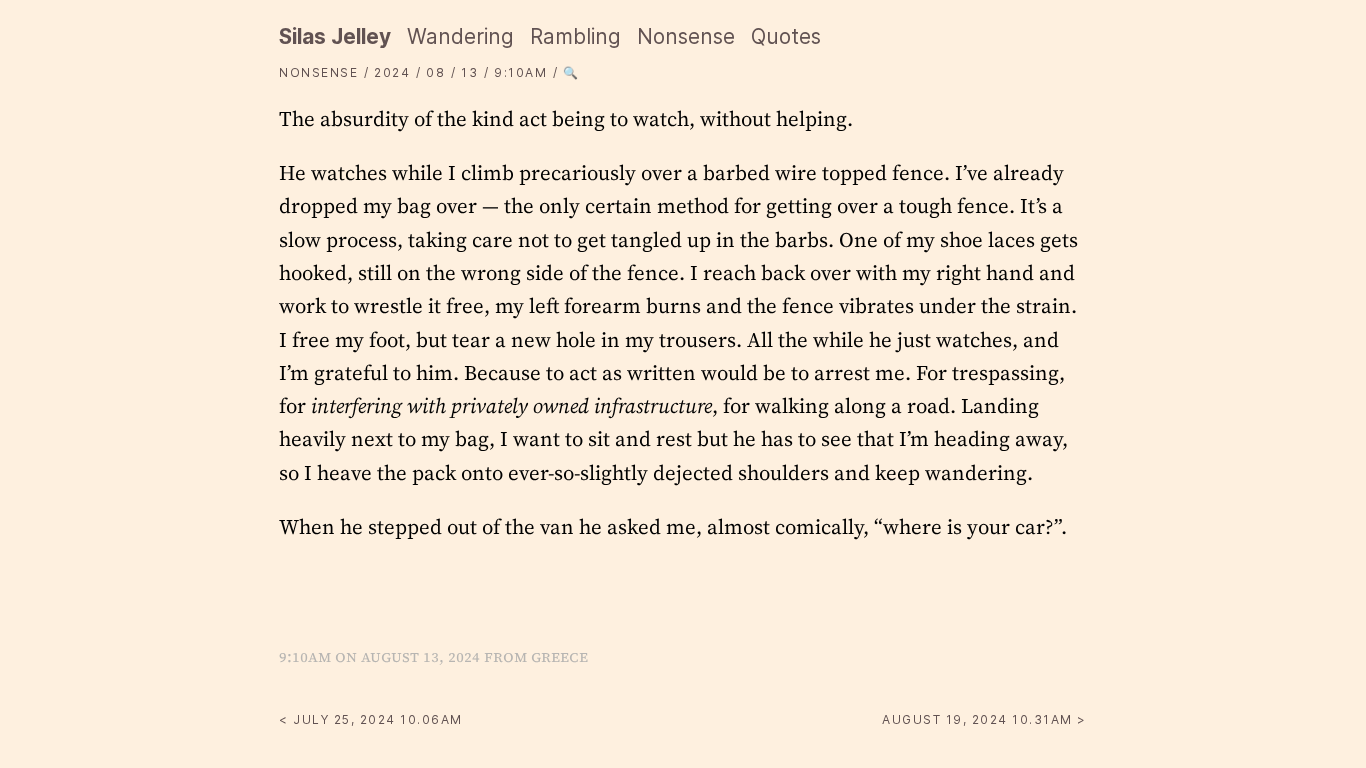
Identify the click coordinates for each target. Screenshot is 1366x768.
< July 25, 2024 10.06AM (371, 719)
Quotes (786, 36)
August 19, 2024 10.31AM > (984, 719)
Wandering (460, 36)
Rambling (575, 36)
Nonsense (686, 36)
